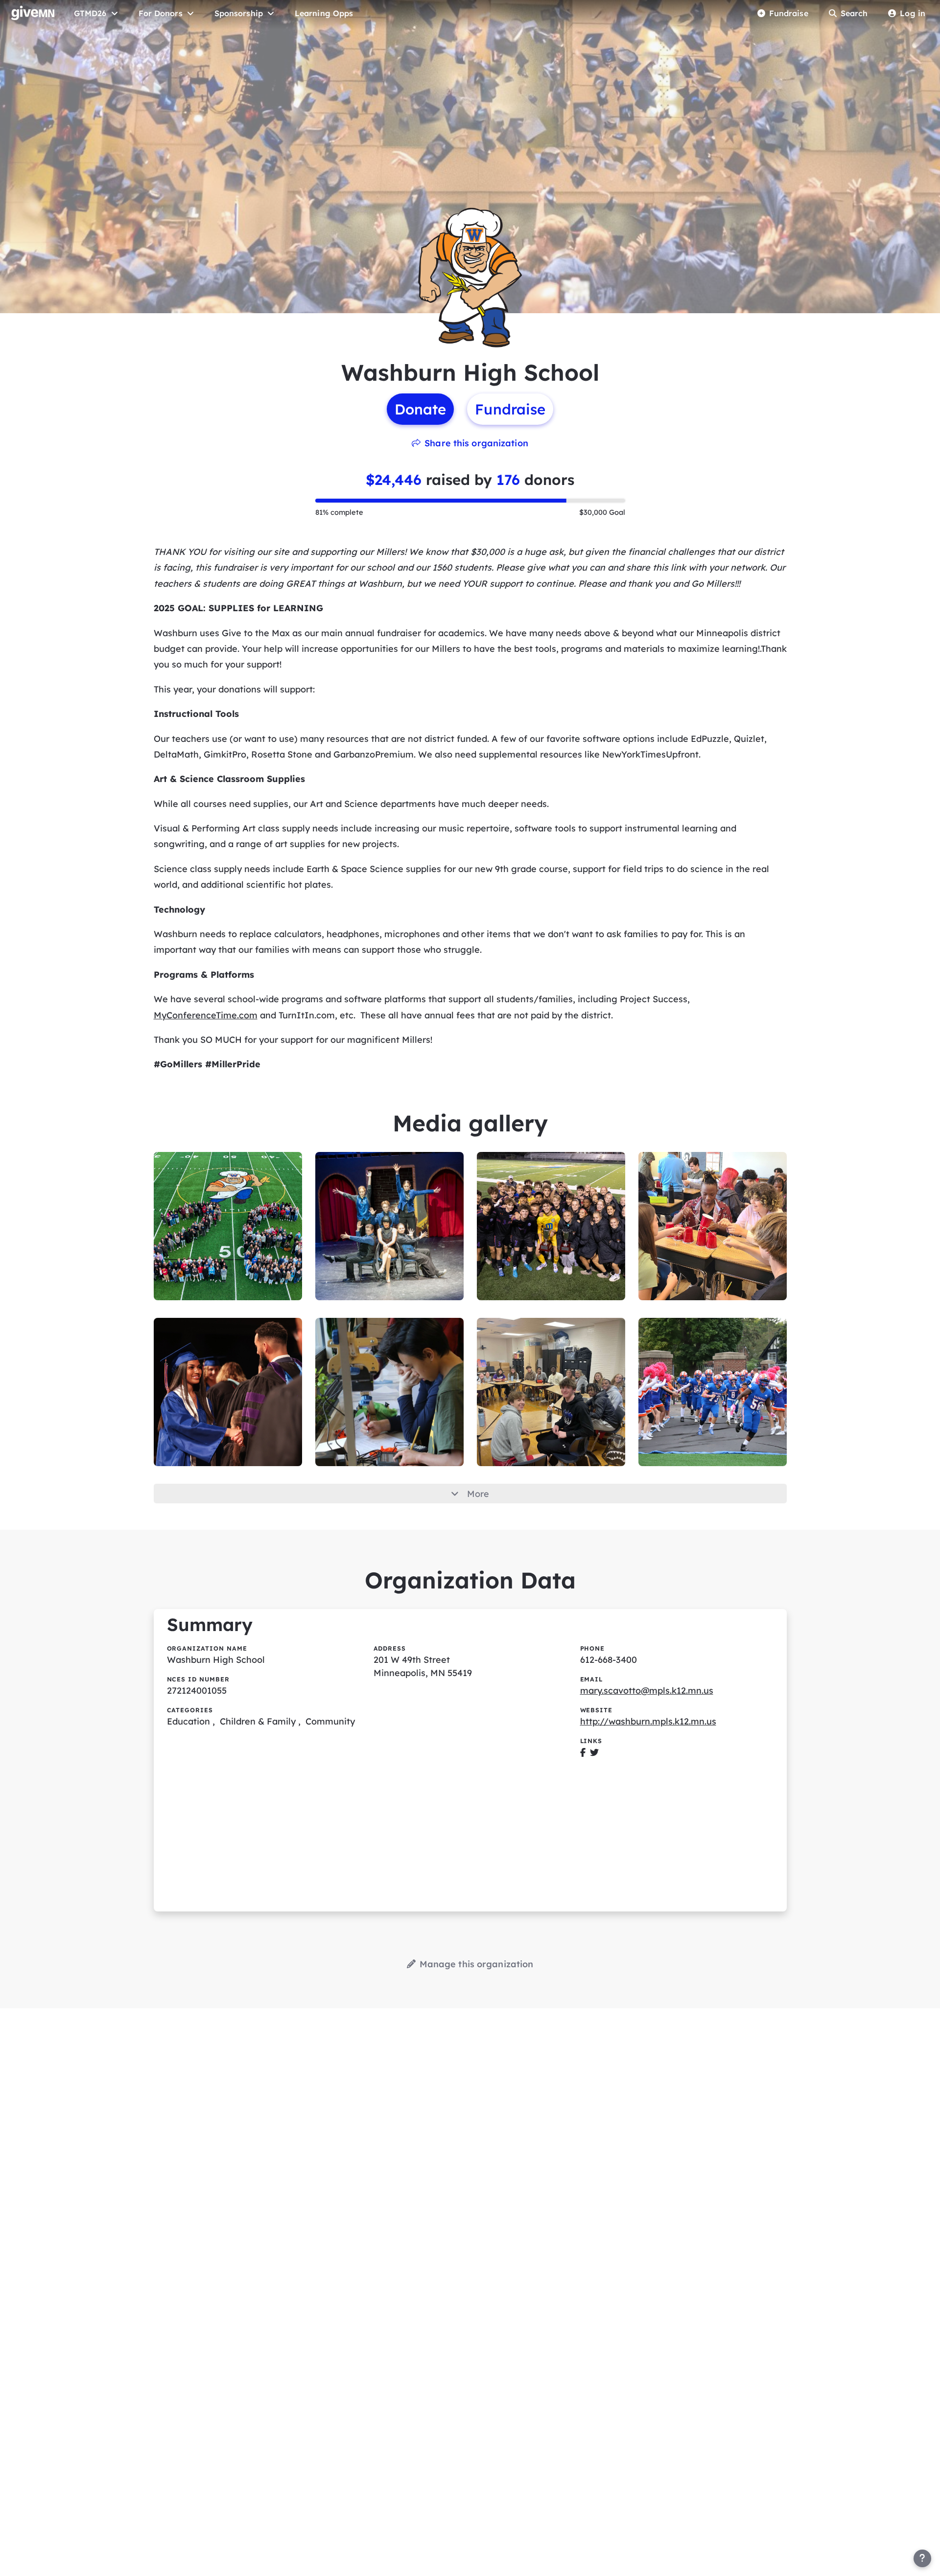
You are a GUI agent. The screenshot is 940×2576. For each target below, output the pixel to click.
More (478, 1494)
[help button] (922, 2558)
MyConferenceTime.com (206, 1015)
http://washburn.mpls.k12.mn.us (648, 1721)
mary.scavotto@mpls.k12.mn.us (647, 1690)
